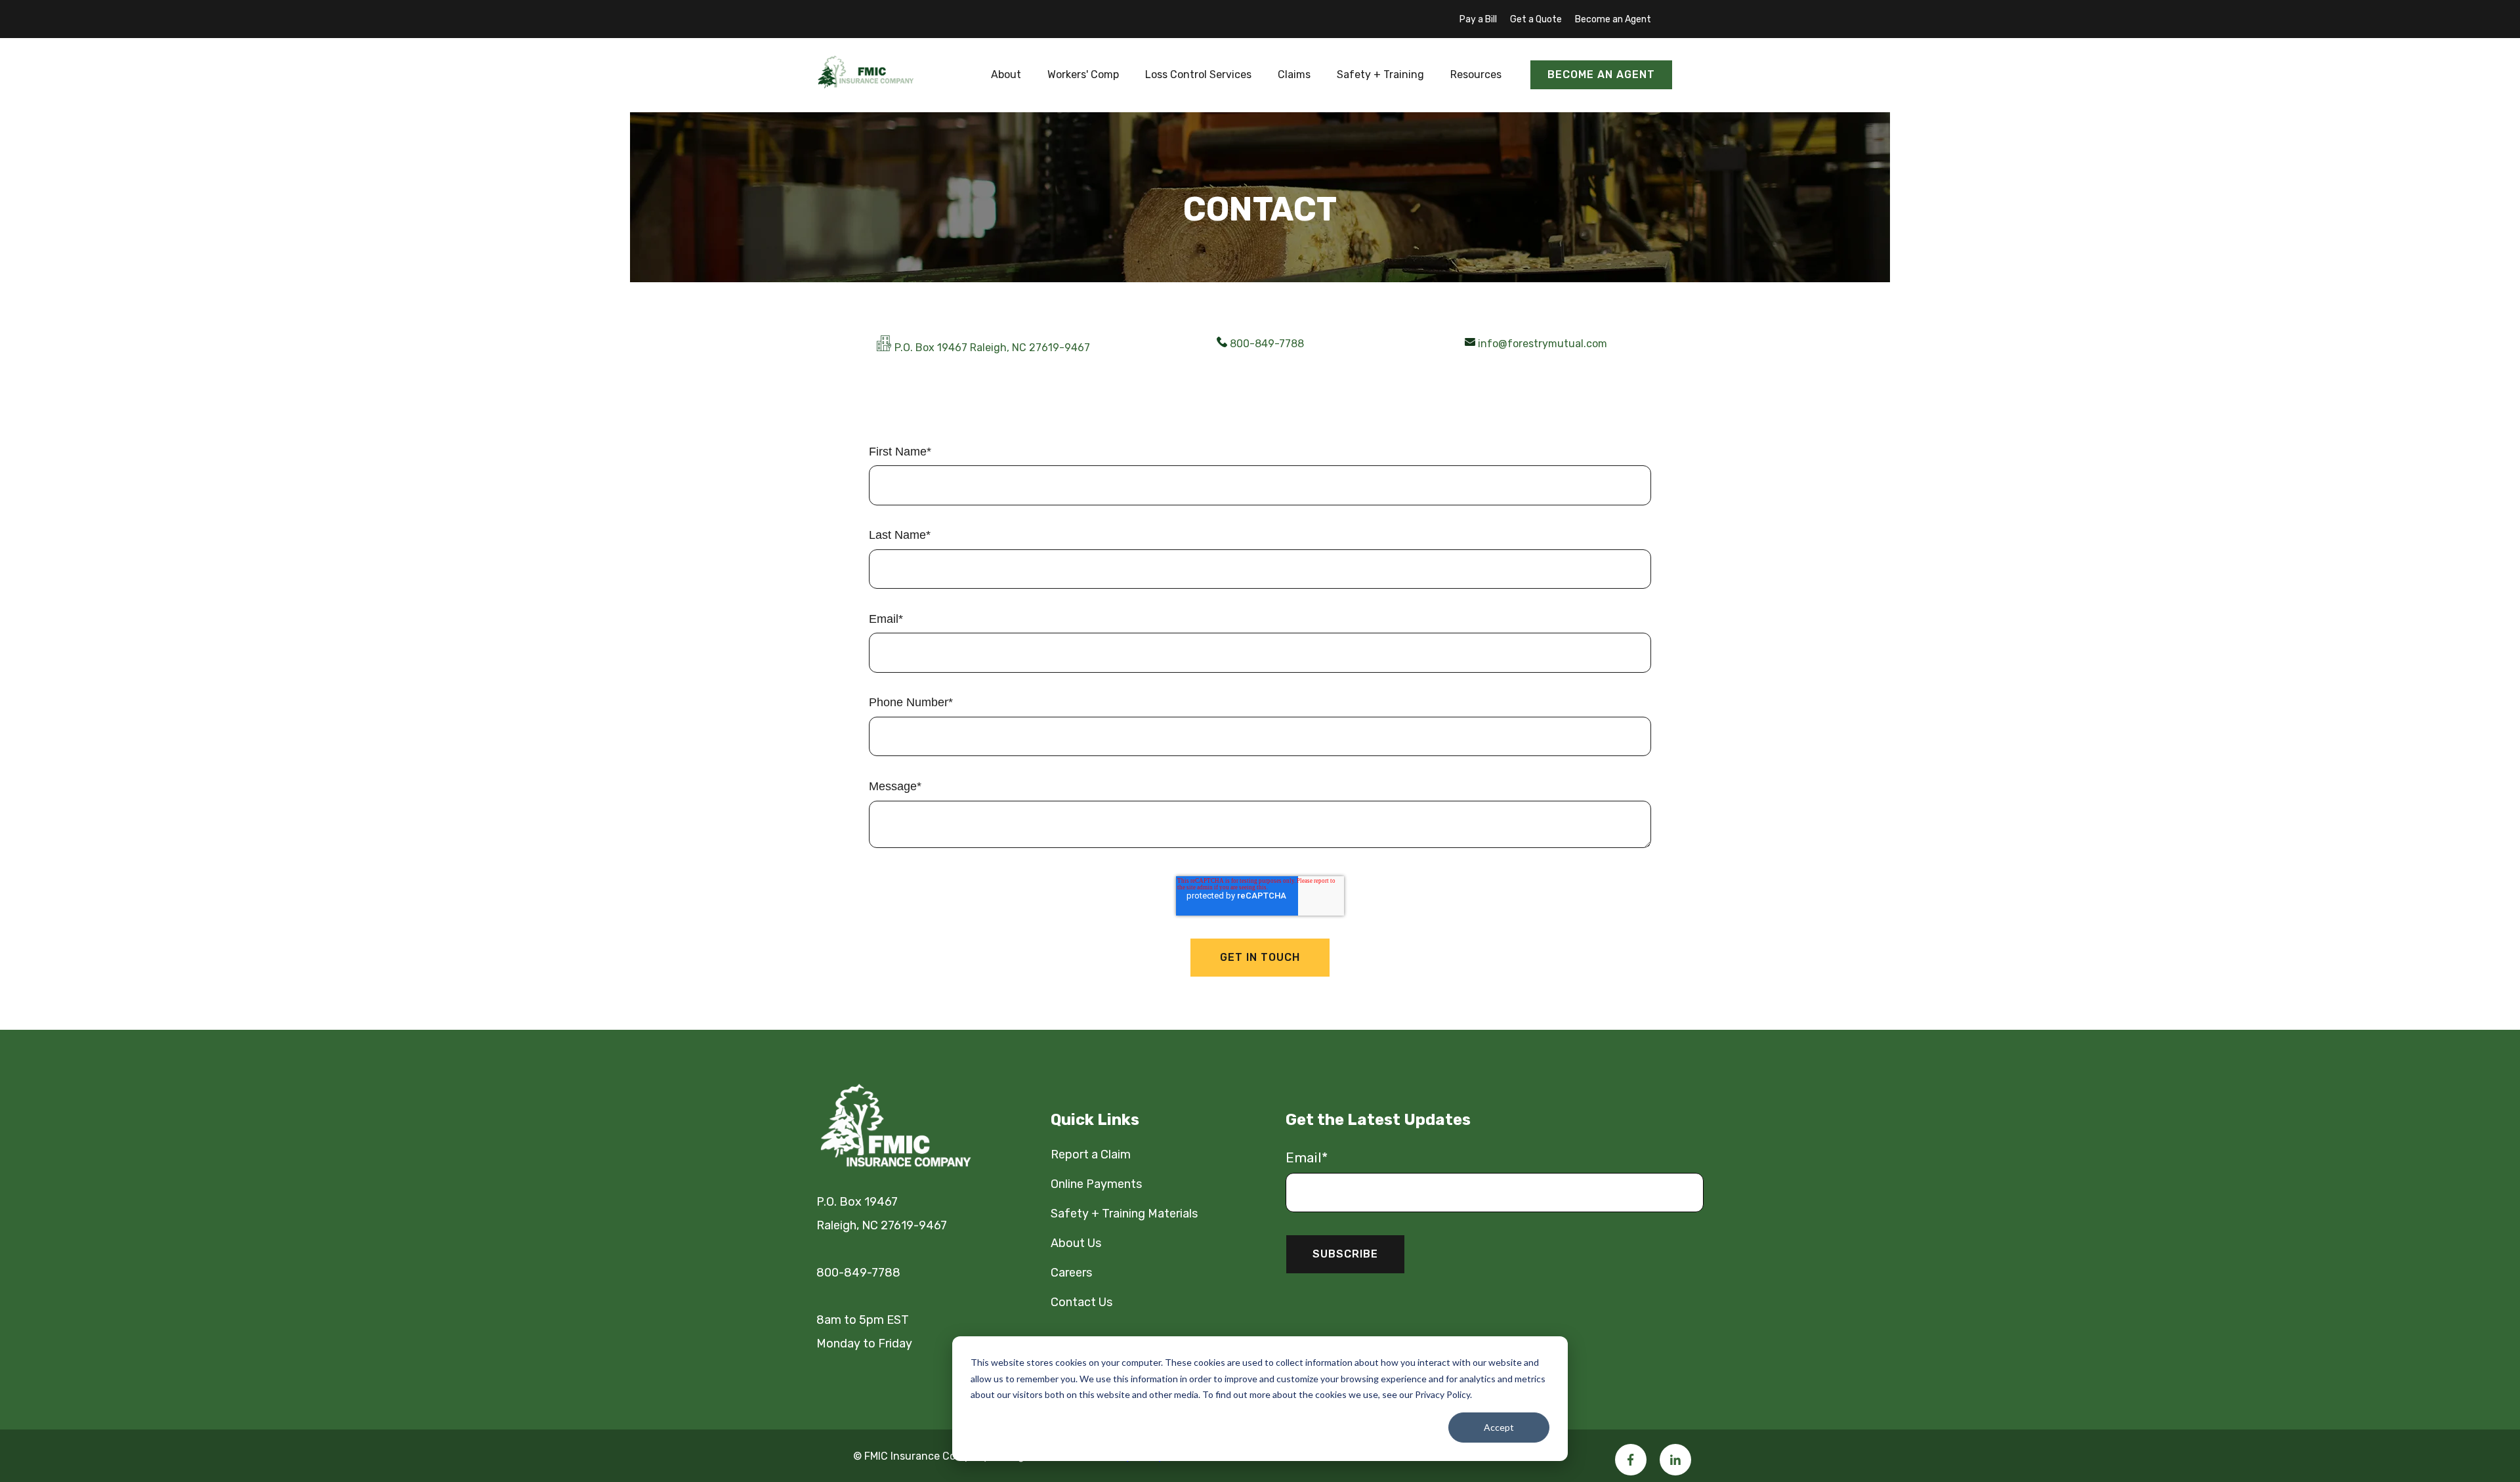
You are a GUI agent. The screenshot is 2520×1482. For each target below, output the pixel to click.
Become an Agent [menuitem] (1613, 19)
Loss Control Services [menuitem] (1198, 74)
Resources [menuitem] (1476, 74)
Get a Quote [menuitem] (1536, 19)
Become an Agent (1601, 74)
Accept (1499, 1427)
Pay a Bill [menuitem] (1478, 19)
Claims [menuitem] (1294, 74)
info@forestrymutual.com (1543, 344)
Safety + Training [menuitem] (1380, 74)
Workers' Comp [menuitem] (1083, 74)
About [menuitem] (1006, 74)
